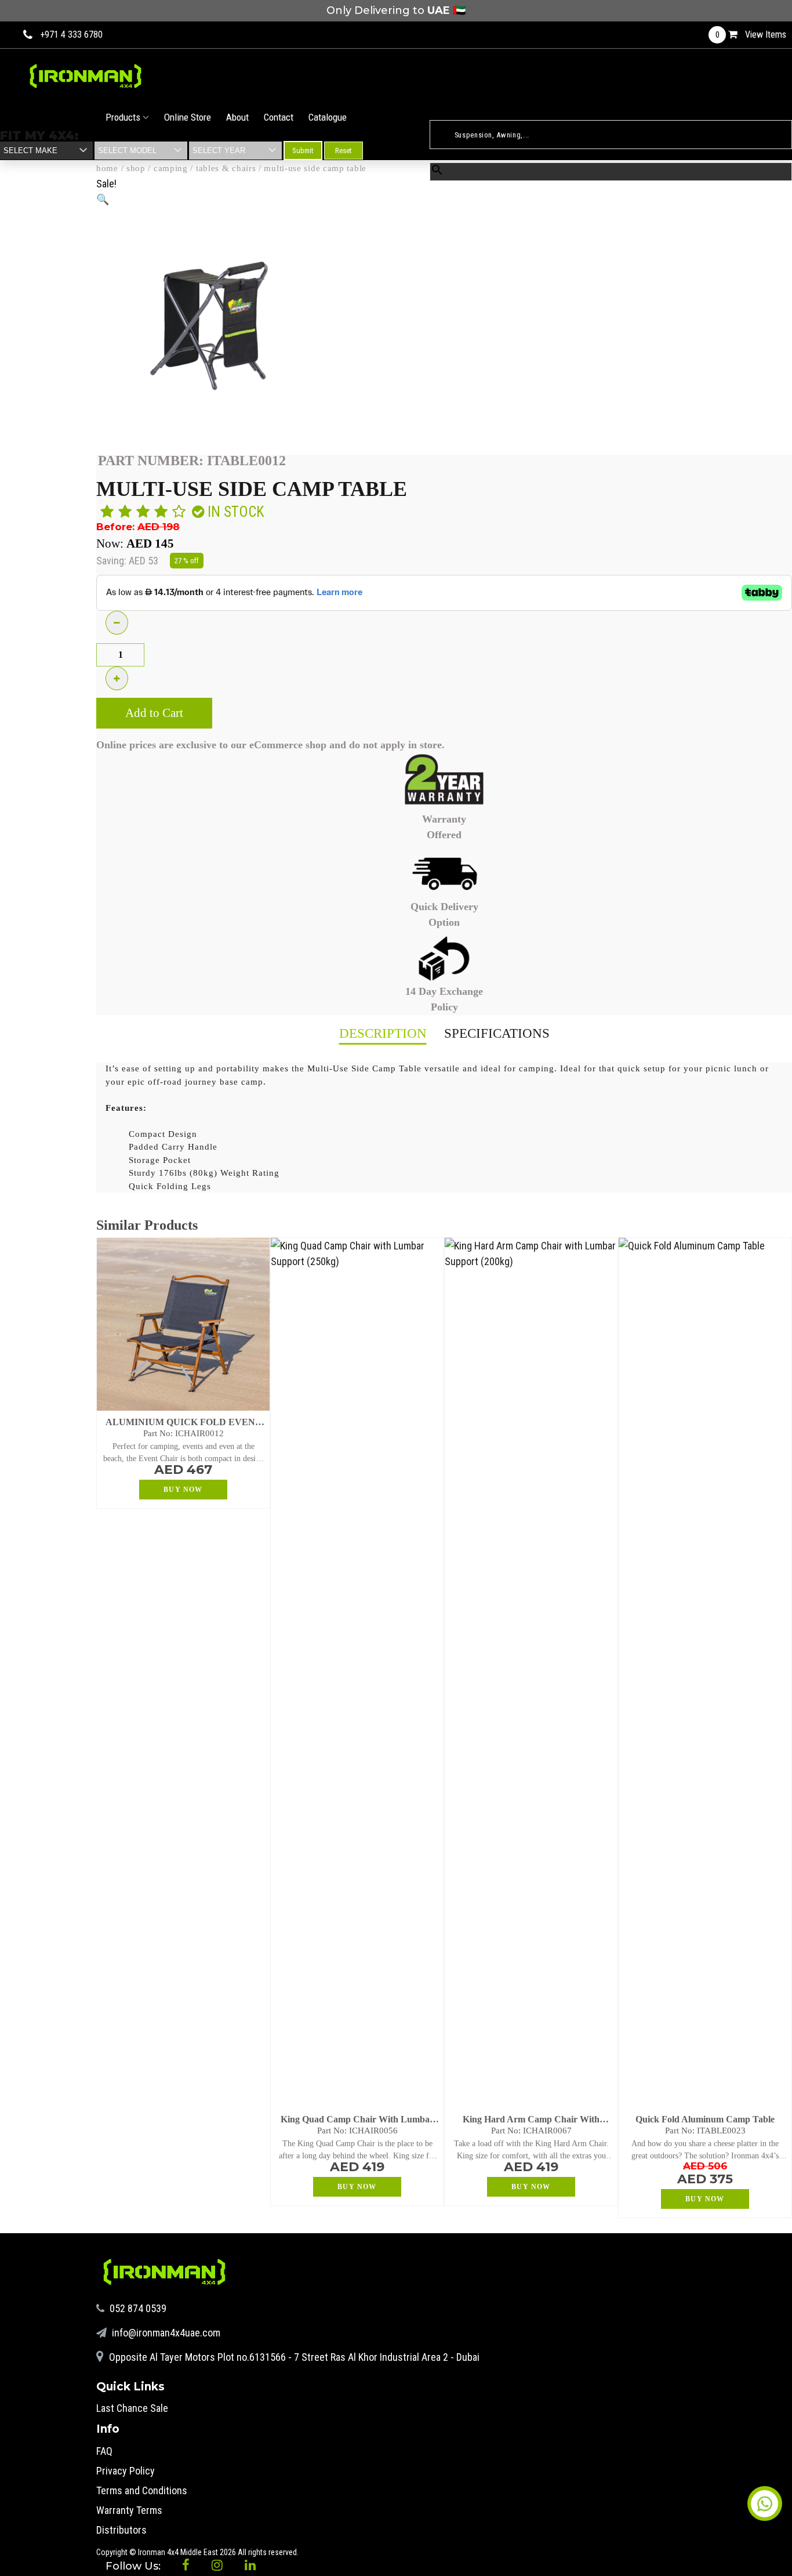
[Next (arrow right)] (772, 1288)
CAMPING (171, 168)
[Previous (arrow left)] (20, 1288)
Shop (136, 168)
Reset (344, 151)
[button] (103, 199)
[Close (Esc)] (779, 13)
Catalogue (328, 117)
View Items (751, 35)
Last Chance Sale (132, 2408)
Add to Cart (154, 713)
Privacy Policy (126, 2471)
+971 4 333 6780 (71, 35)
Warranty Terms (129, 2510)
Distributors (121, 2530)
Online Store (188, 117)
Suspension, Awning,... (467, 114)
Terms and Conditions (142, 2490)
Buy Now (183, 1490)
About (237, 117)
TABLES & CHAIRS (226, 168)
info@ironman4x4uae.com (165, 2333)
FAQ (104, 2451)
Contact (279, 117)
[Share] (754, 13)
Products (124, 117)
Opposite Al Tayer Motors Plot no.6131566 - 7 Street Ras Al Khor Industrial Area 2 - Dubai (293, 2357)
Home (107, 168)
